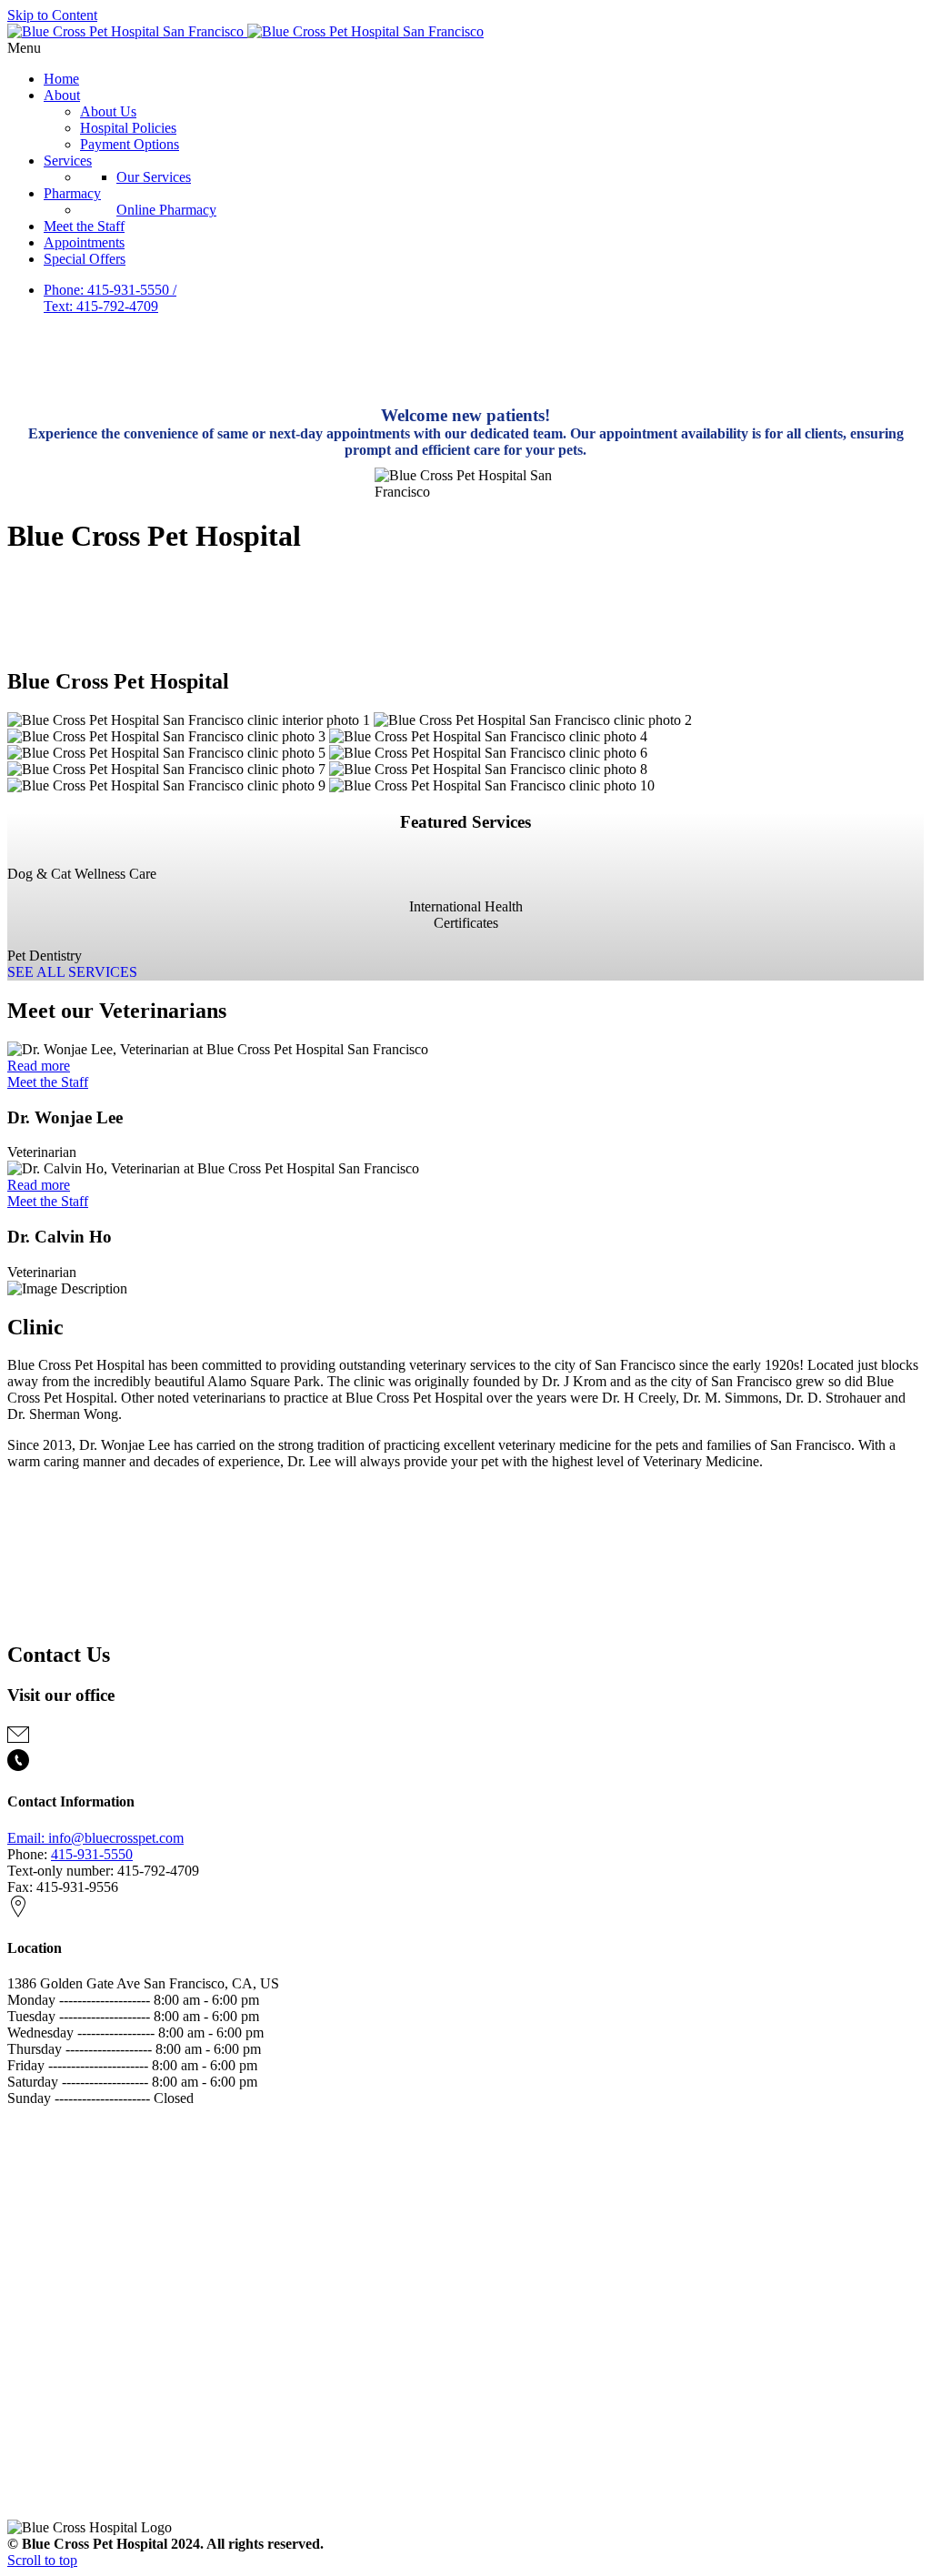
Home (61, 79)
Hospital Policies (128, 128)
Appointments (84, 242)
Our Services (154, 177)
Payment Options (130, 144)
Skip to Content (52, 15)
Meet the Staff (84, 226)
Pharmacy (72, 193)
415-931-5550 (92, 1854)
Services (68, 161)
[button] (465, 48)
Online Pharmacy (166, 210)
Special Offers (85, 259)
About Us (108, 111)
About (62, 95)
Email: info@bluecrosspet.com (95, 1838)
